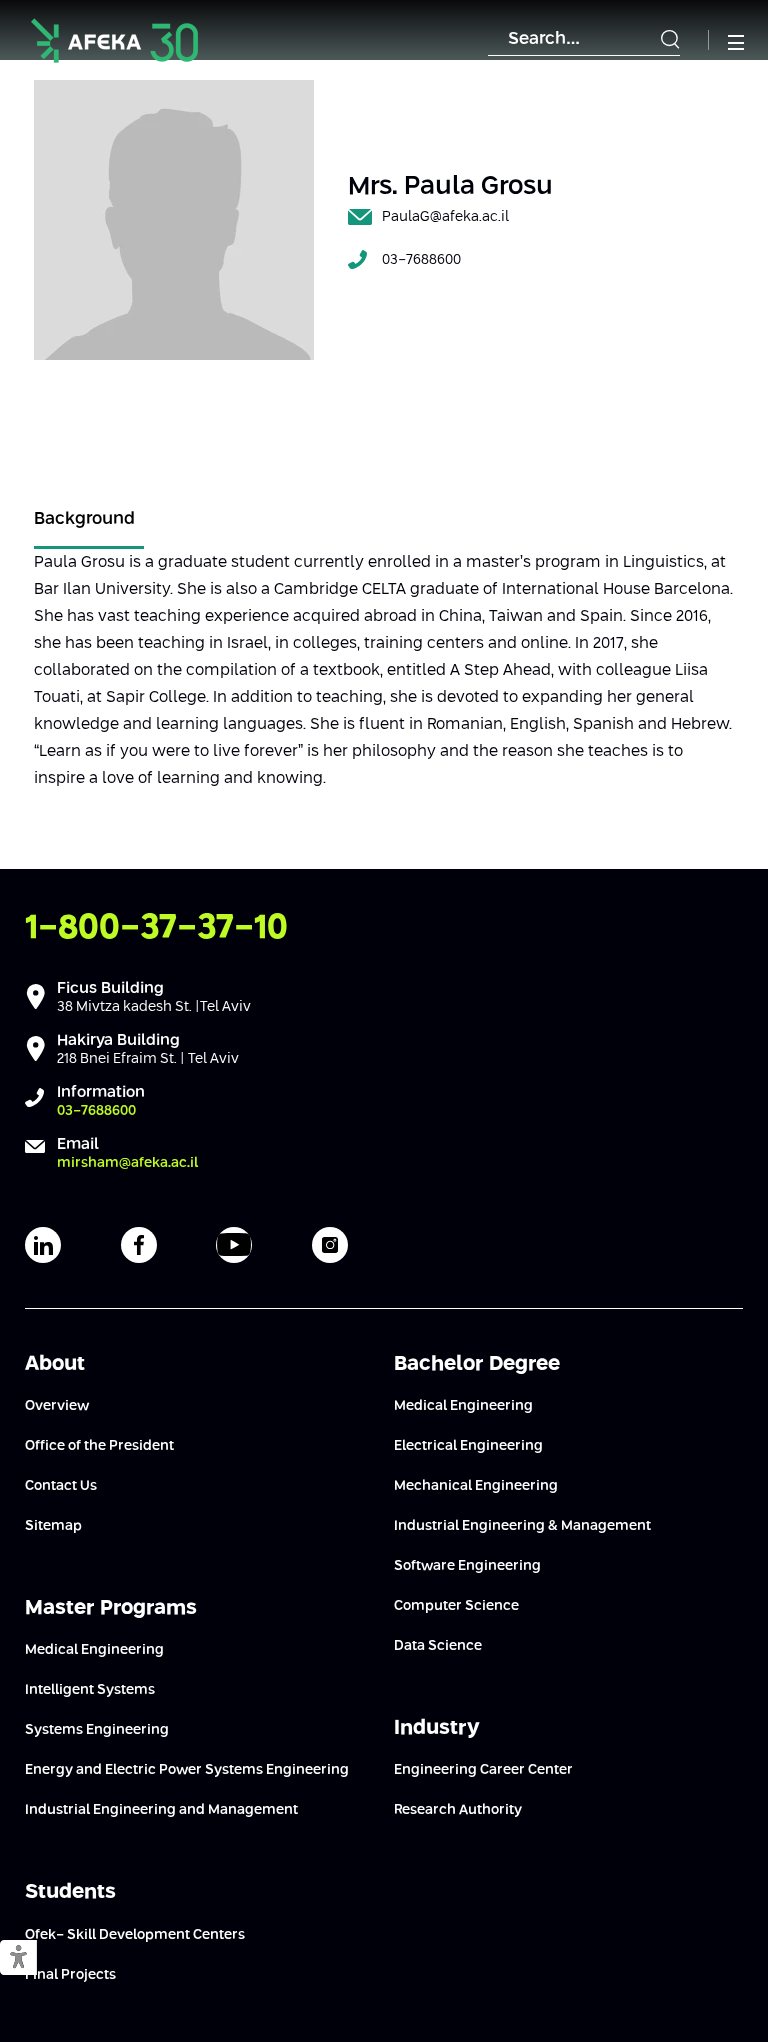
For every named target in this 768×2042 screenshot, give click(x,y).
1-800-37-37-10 (156, 928)
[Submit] (670, 40)
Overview (57, 1406)
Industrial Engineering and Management (161, 1810)
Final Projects (70, 1975)
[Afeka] (114, 40)
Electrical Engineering (468, 1446)
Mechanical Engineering (476, 1486)
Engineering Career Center (483, 1770)
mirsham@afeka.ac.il (127, 1163)
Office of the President (99, 1446)
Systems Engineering (97, 1730)
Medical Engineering (94, 1650)
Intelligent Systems (90, 1690)
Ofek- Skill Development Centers (135, 1935)
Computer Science (456, 1606)
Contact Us (61, 1486)
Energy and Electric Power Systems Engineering (187, 1770)
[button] (18, 1958)
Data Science (438, 1646)
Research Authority (458, 1810)
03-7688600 (421, 260)
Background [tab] (84, 519)
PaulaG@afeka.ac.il (445, 217)
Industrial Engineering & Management (522, 1526)
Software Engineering (467, 1566)
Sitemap (53, 1526)
